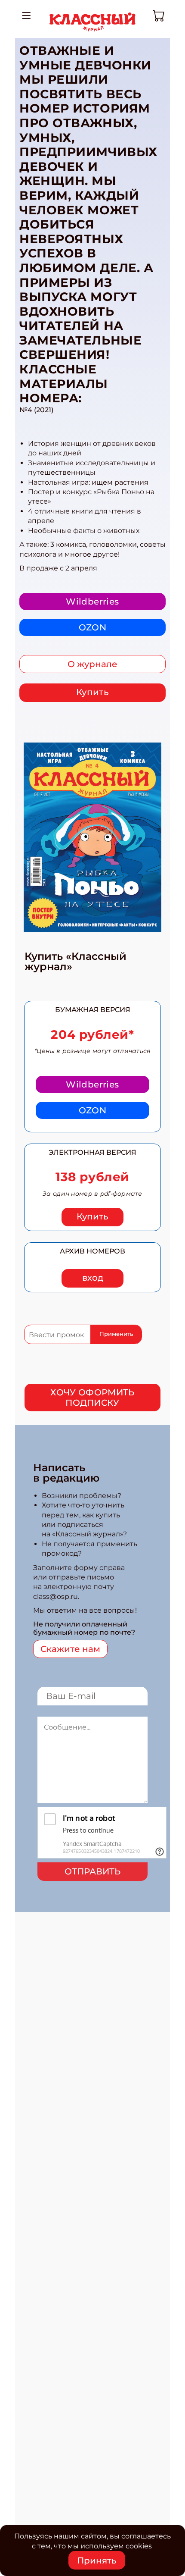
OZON (93, 627)
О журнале (92, 664)
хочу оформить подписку (92, 1398)
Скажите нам (70, 1649)
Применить (116, 1334)
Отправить (92, 1871)
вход (93, 1278)
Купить (92, 692)
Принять (97, 2560)
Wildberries (92, 602)
